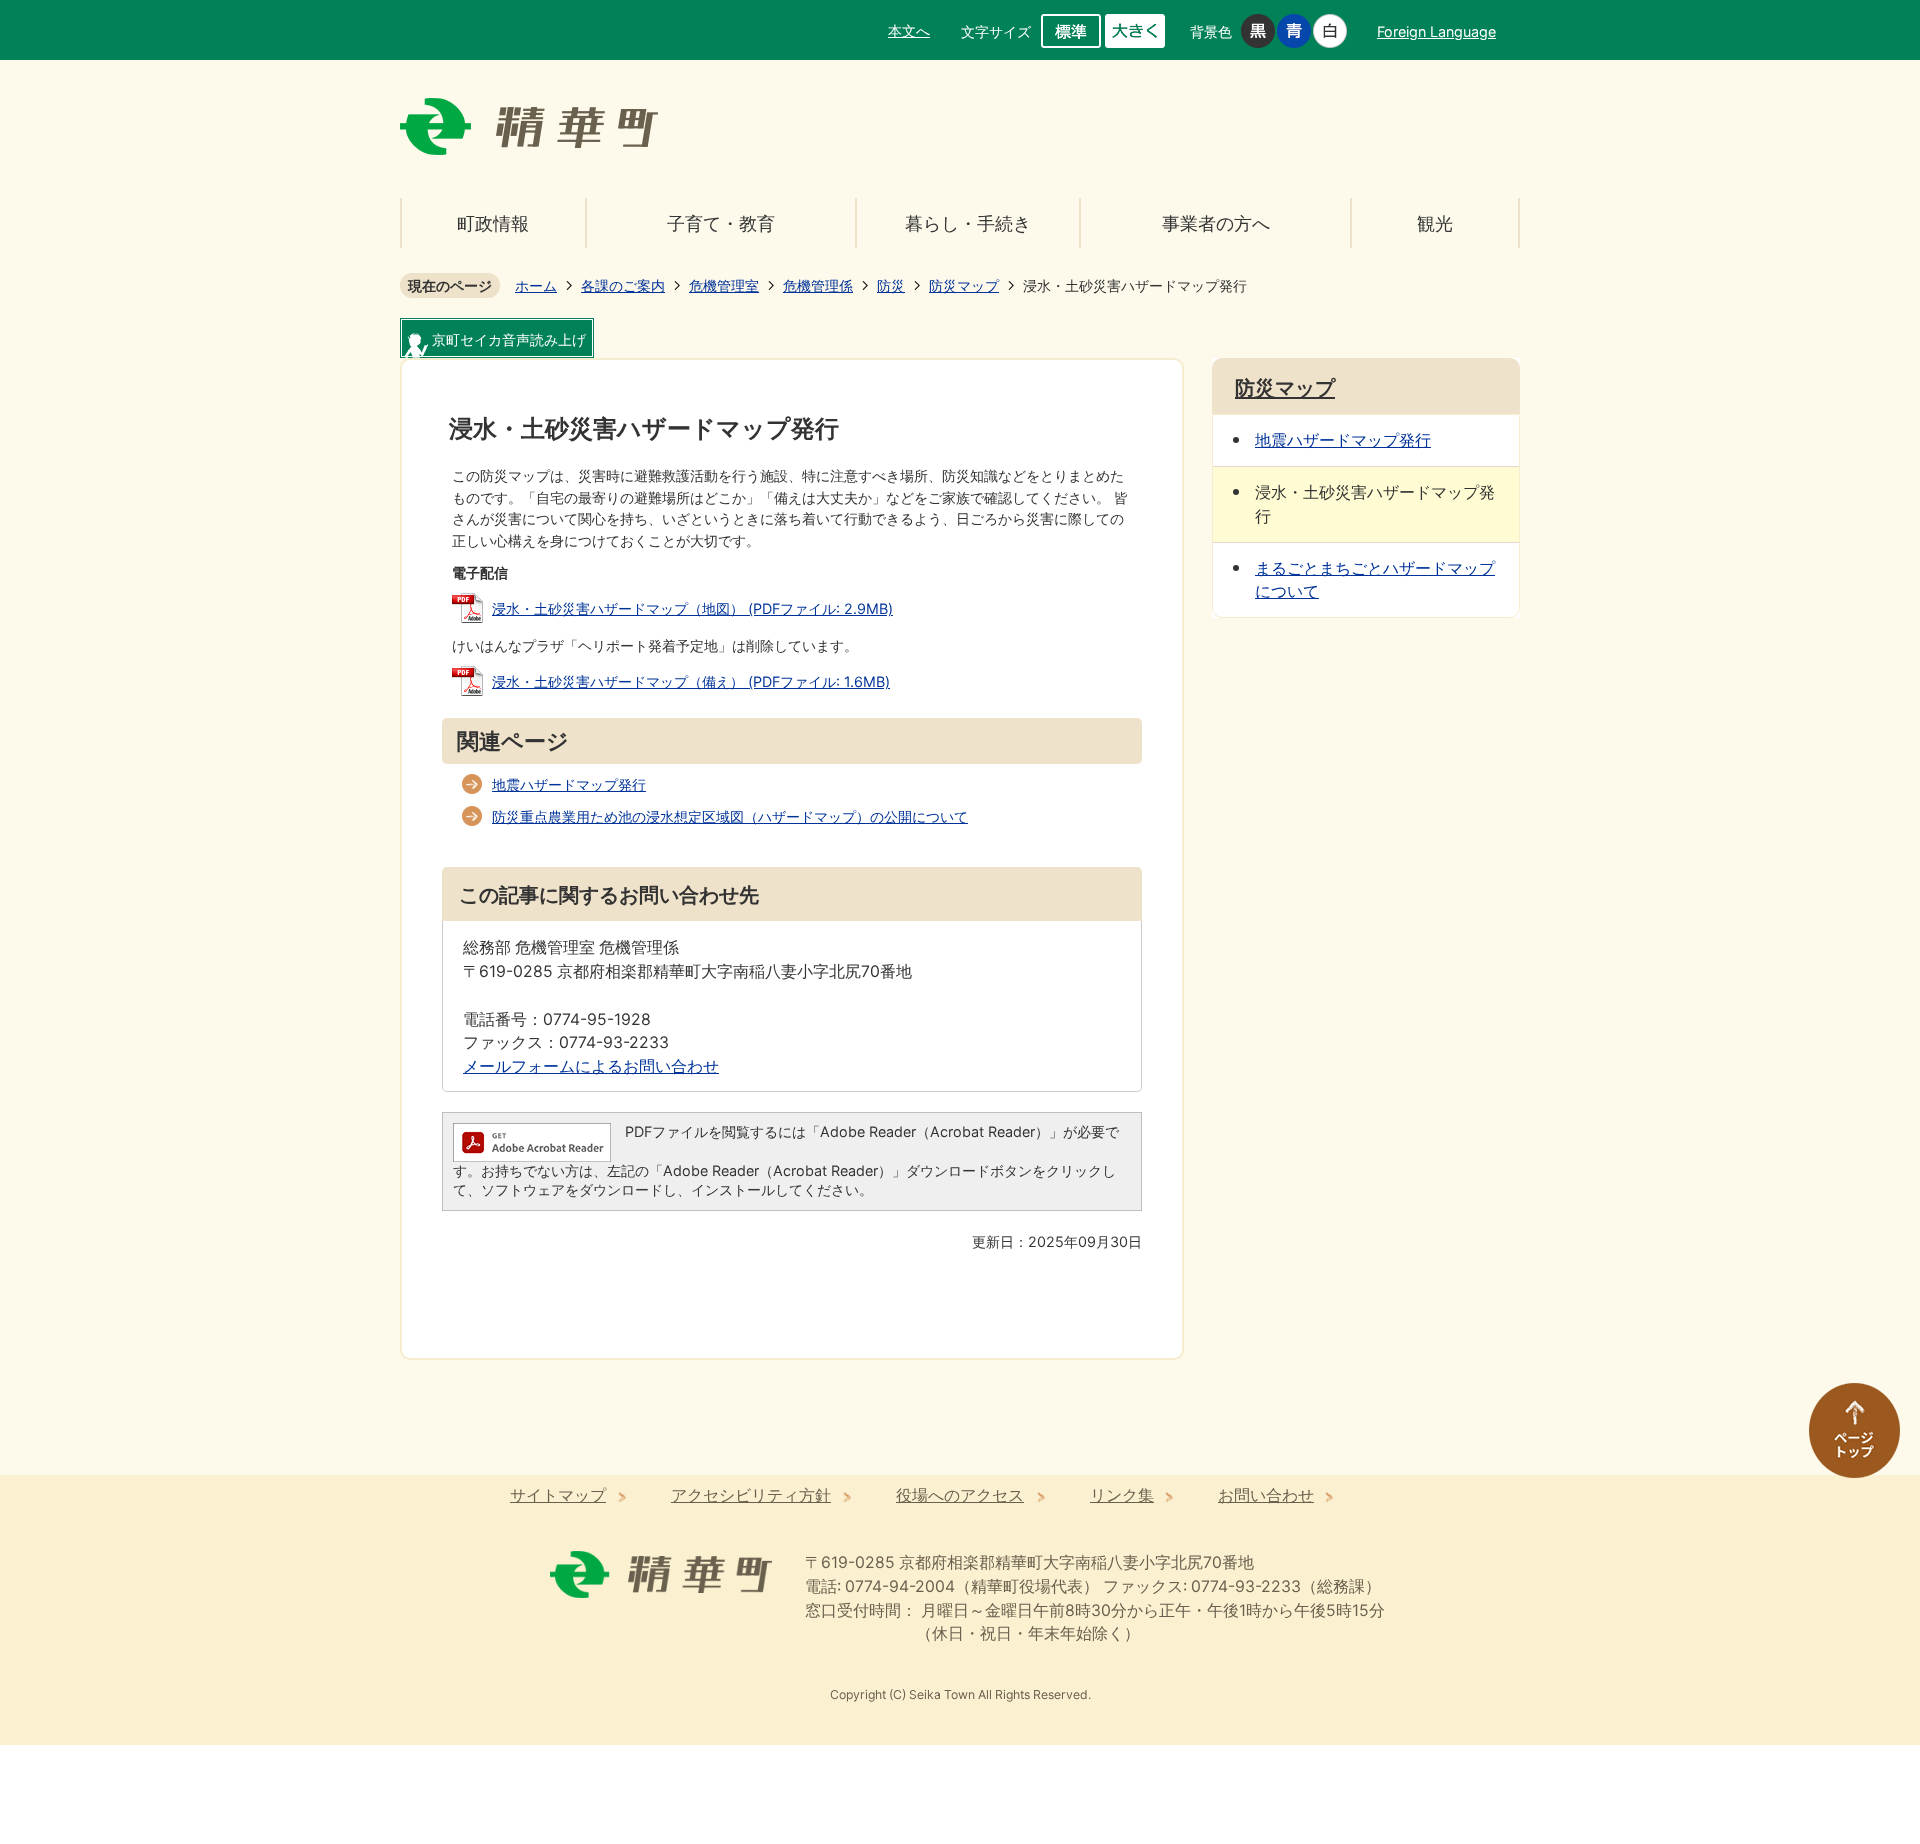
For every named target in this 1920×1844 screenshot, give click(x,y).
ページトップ (1845, 1440)
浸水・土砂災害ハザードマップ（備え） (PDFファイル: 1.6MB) (691, 681)
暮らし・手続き (968, 223)
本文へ (909, 30)
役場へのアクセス (960, 1495)
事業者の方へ (1216, 223)
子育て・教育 (721, 223)
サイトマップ (558, 1495)
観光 (1435, 223)
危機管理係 (818, 285)
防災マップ (964, 285)
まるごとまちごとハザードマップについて (1375, 580)
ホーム (536, 285)
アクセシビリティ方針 (751, 1495)
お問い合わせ (1266, 1495)
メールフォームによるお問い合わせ (591, 1066)
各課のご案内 (623, 285)
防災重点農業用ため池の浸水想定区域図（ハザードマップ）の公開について (730, 816)
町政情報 (493, 223)
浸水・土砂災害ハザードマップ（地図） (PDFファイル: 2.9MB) (692, 608)
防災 (891, 285)
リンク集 (1122, 1495)
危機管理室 (724, 285)
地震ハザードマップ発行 (569, 784)
